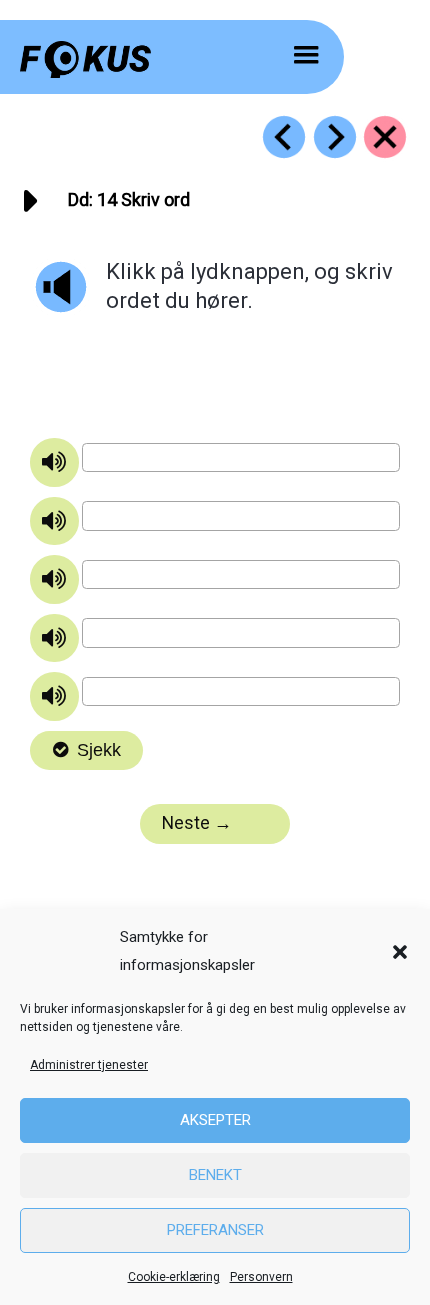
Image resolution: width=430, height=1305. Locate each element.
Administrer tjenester (89, 1065)
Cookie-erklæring (174, 1277)
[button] (400, 952)
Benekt (215, 1175)
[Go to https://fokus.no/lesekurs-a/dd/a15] (335, 137)
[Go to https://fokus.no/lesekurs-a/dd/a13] (284, 137)
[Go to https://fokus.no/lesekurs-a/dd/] (385, 137)
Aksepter (215, 1120)
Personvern (261, 1277)
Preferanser (215, 1230)
